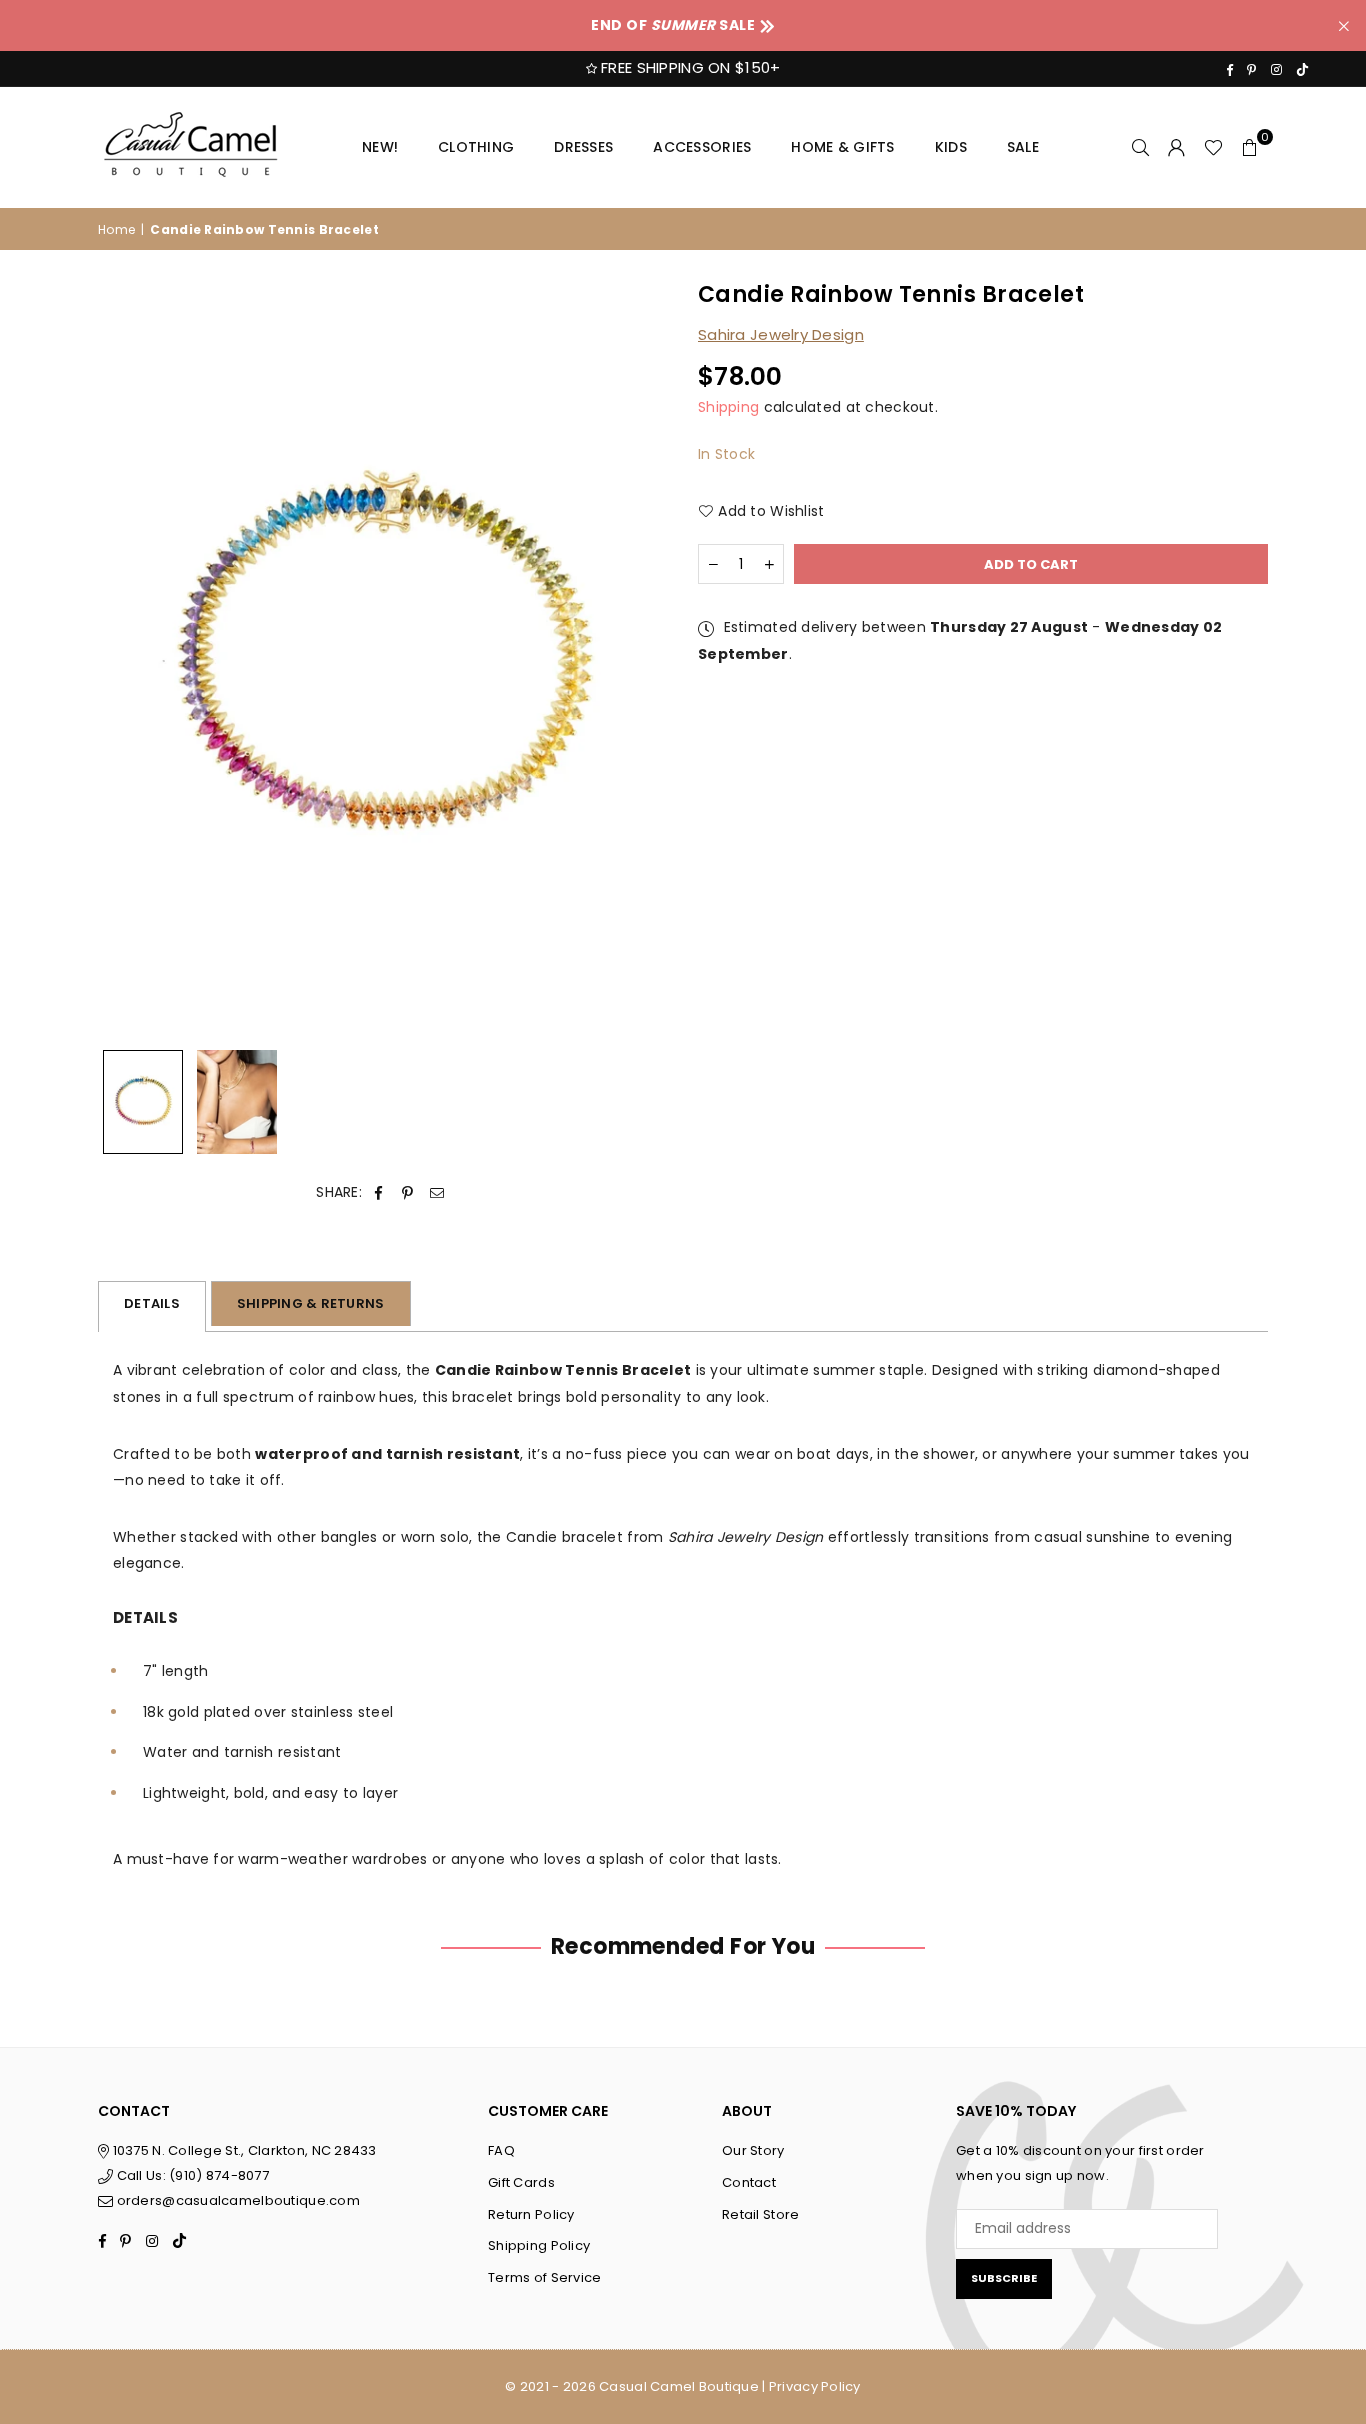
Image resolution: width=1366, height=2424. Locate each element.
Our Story (753, 2150)
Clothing (476, 147)
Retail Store (760, 2214)
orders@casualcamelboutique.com (238, 2200)
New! (380, 147)
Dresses (583, 147)
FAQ (501, 2150)
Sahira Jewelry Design (781, 334)
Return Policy (531, 2214)
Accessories (702, 147)
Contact (749, 2182)
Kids (951, 147)
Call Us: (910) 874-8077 (191, 2175)
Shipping (728, 407)
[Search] (1141, 147)
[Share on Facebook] (378, 1192)
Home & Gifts (842, 147)
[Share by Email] (437, 1192)
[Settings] (1177, 147)
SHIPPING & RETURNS (311, 1303)
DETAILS (152, 1303)
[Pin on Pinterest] (407, 1192)
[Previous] (125, 660)
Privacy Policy (815, 2386)
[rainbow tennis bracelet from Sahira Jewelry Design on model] (237, 1102)
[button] (1250, 147)
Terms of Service (544, 2277)
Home (116, 229)
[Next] (640, 660)
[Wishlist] (1213, 147)
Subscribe (1004, 2278)
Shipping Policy (539, 2245)
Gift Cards (521, 2182)
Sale (1023, 147)
